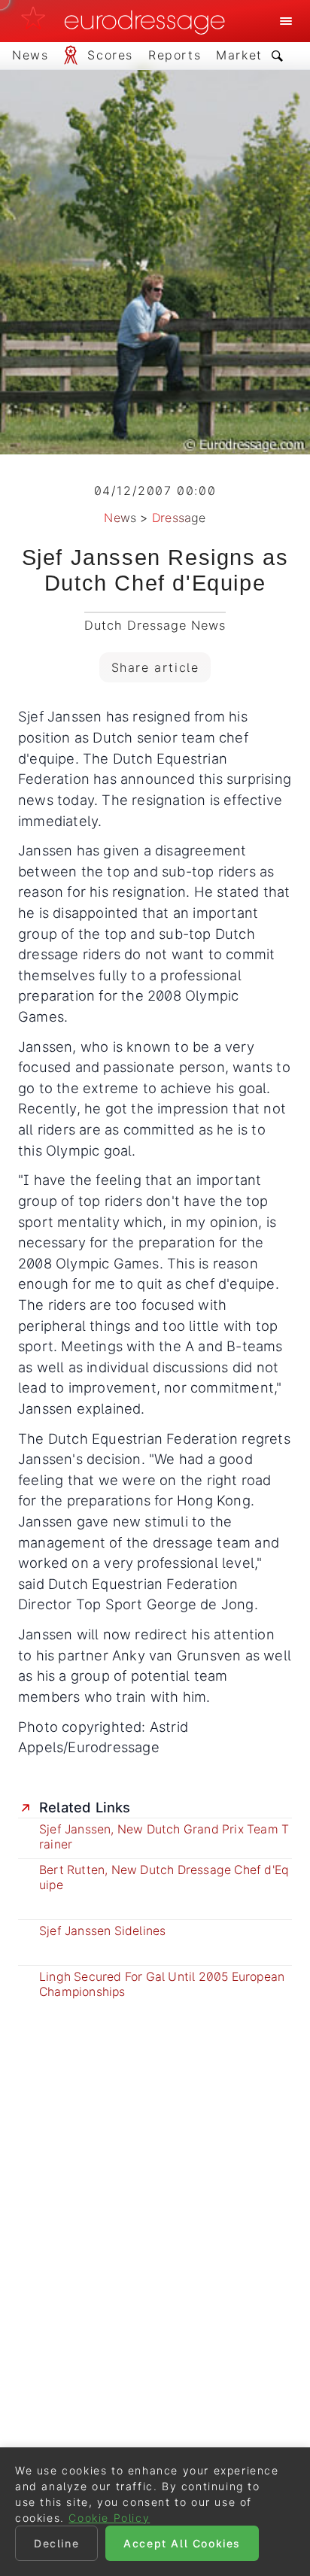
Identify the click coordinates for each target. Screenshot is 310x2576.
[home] (127, 21)
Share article (155, 667)
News (120, 518)
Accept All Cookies (182, 2543)
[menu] (286, 21)
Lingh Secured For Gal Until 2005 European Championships (162, 1984)
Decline (56, 2543)
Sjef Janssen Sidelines (102, 1931)
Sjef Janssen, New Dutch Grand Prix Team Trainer (164, 1837)
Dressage (179, 518)
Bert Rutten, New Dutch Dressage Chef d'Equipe (164, 1877)
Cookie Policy (109, 2518)
